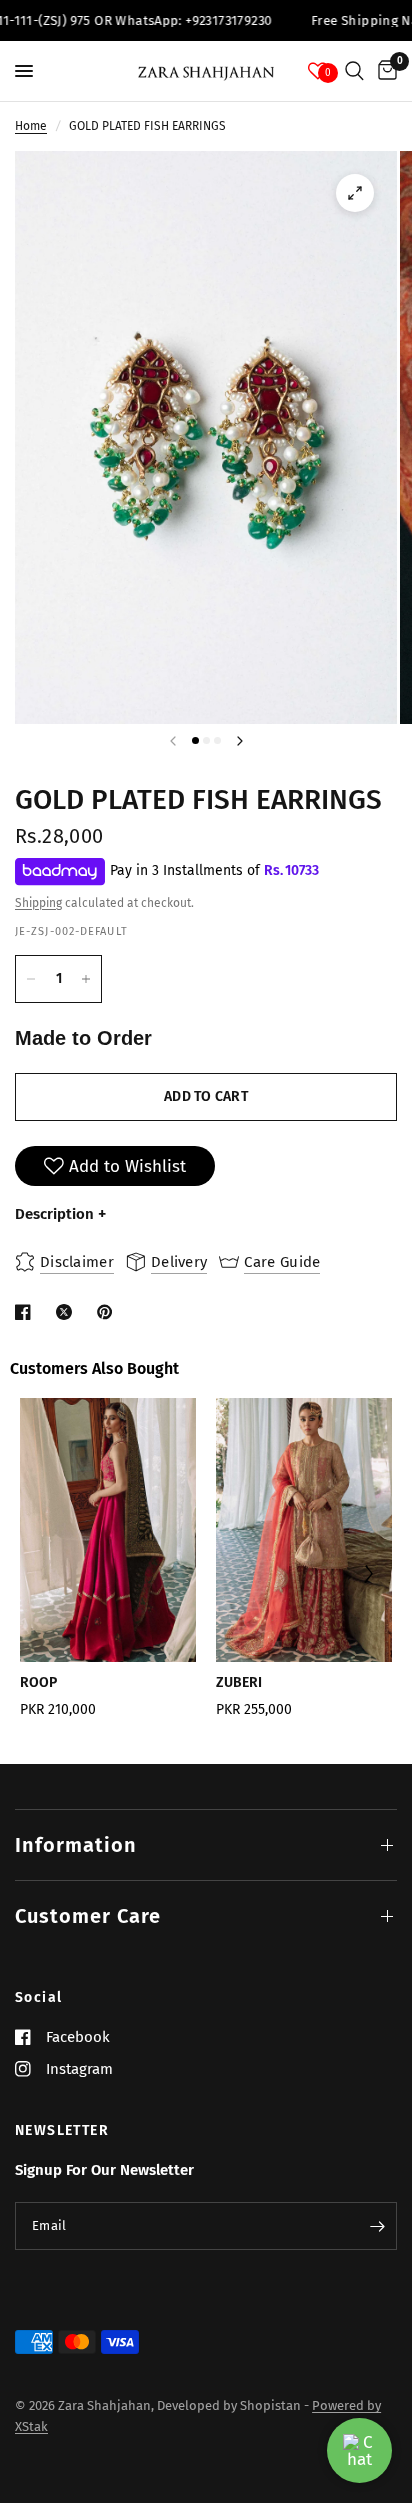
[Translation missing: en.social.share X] (68, 1312)
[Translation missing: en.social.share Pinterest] (109, 1312)
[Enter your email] (377, 2226)
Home (31, 126)
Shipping (38, 903)
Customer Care (88, 1916)
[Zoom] (355, 193)
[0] (384, 71)
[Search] (354, 71)
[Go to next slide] (367, 1576)
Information (76, 1845)
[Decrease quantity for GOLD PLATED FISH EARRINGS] (31, 979)
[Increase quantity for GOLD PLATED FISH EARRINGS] (86, 979)
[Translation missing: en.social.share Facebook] (27, 1312)
